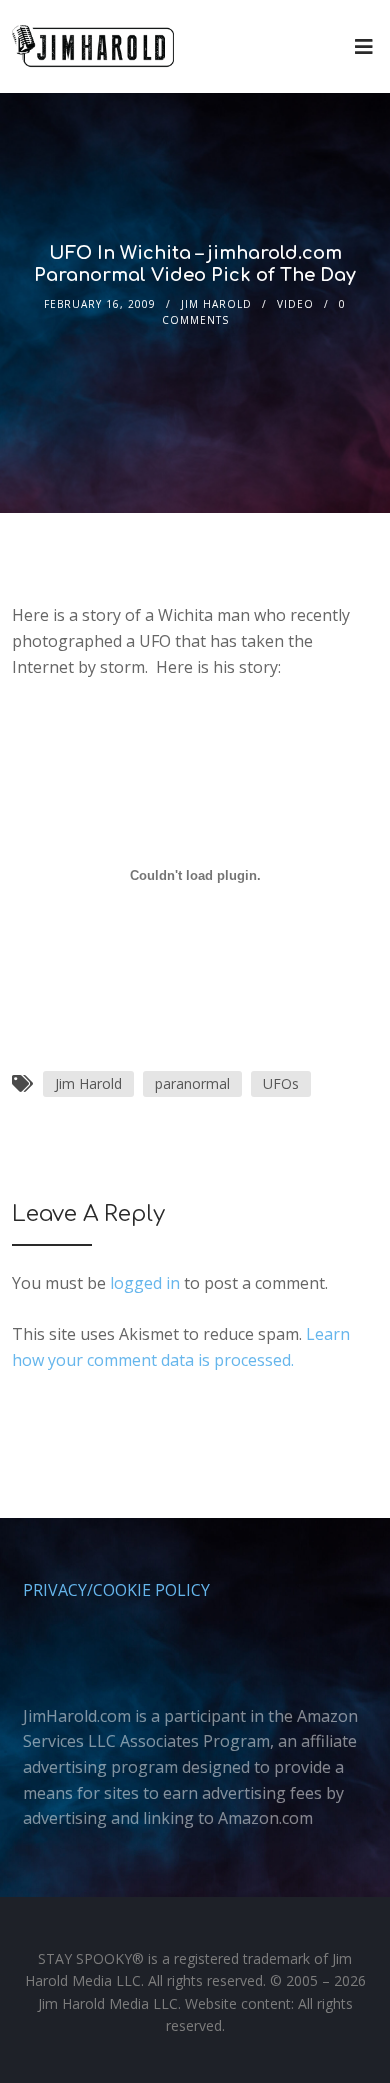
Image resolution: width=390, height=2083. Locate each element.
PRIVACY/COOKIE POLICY (116, 1590)
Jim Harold (216, 304)
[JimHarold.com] (93, 46)
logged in (145, 1283)
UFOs (281, 1083)
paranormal (192, 1083)
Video (295, 304)
